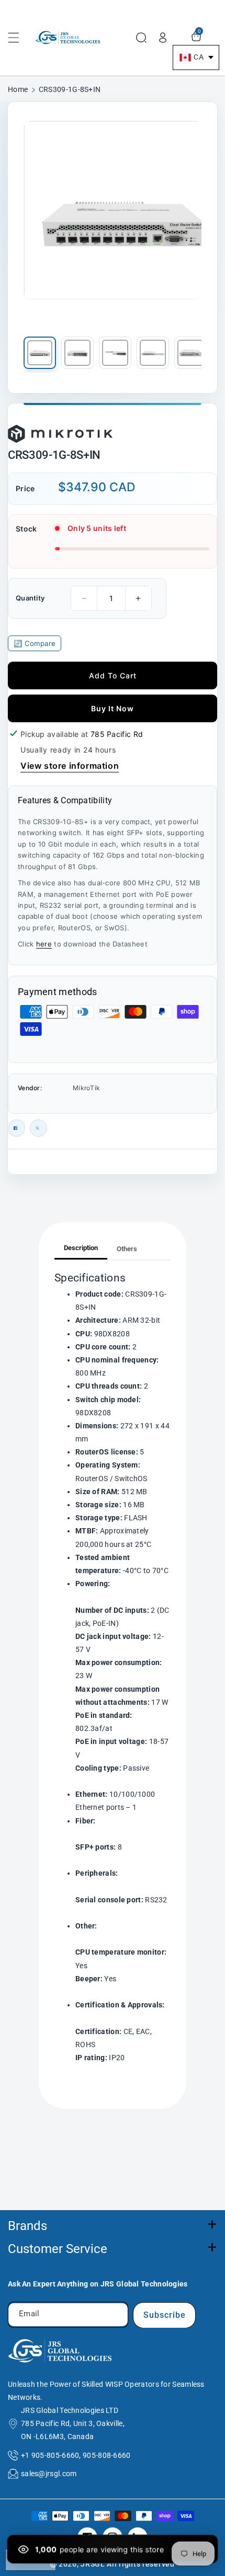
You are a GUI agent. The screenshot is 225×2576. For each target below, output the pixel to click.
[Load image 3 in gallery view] (115, 353)
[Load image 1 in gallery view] (40, 353)
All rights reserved (140, 2564)
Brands (27, 2226)
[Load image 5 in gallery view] (190, 353)
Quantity (30, 598)
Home (18, 89)
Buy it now (113, 708)
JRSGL (93, 2564)
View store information (70, 766)
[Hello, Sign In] (163, 38)
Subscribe (165, 2315)
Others (127, 1249)
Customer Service (58, 2249)
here (44, 944)
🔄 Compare (35, 643)
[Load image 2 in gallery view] (77, 353)
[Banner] (60, 431)
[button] (19, 38)
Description (81, 1248)
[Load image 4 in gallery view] (153, 353)
